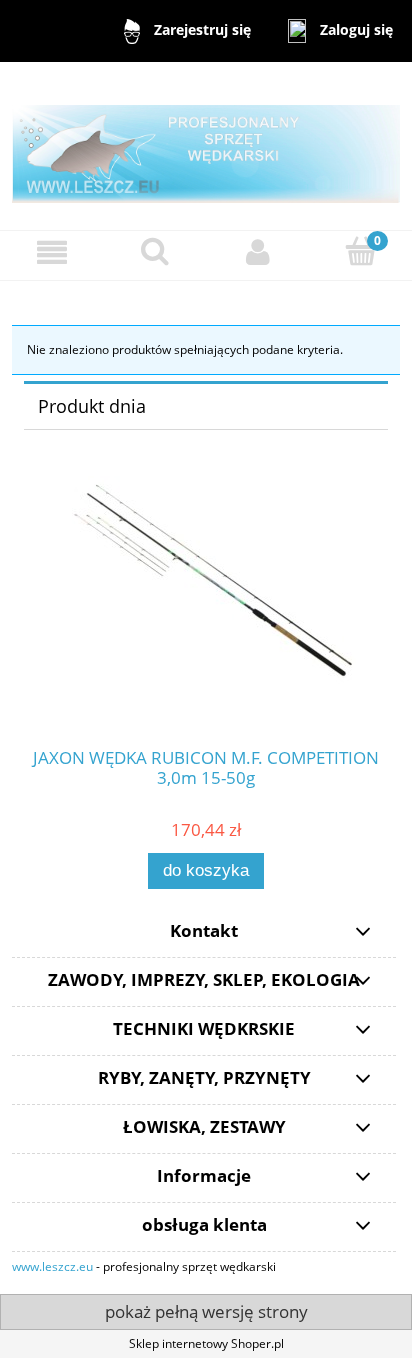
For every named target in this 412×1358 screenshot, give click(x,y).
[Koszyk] (360, 251)
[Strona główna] (206, 144)
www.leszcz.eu (52, 1266)
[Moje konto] (257, 252)
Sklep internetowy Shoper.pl (206, 1343)
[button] (51, 252)
